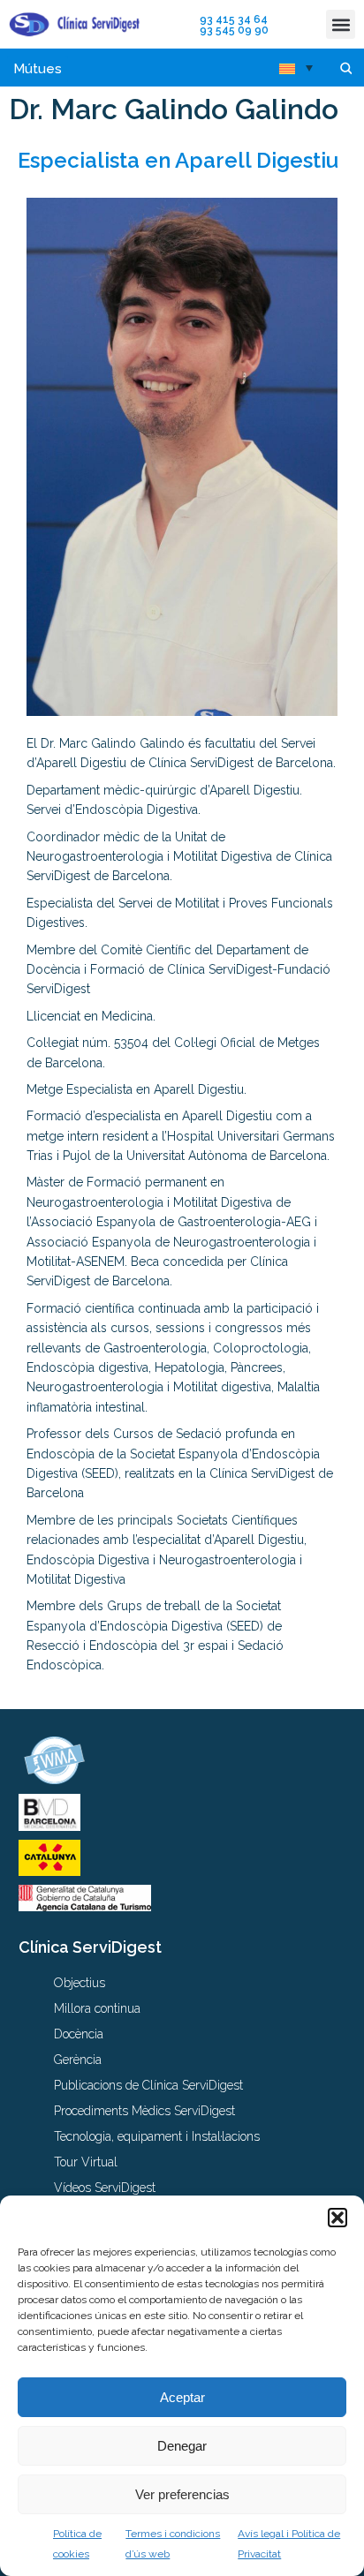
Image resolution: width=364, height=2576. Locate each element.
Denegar (182, 2446)
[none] (296, 67)
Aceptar (182, 2397)
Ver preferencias (182, 2494)
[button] (337, 2218)
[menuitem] (296, 67)
